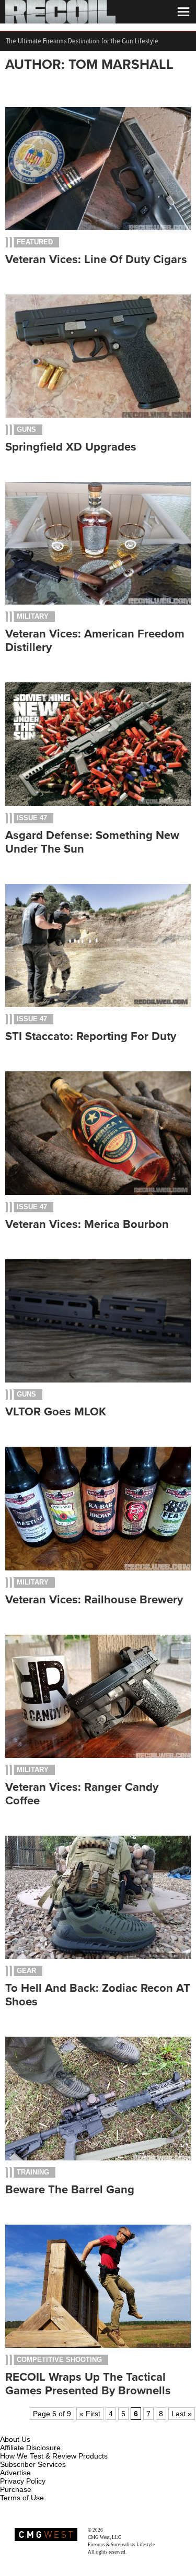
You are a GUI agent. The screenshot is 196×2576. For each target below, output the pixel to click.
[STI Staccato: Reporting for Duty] (98, 1005)
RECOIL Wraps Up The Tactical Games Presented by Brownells (88, 2384)
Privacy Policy (23, 2481)
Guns (26, 429)
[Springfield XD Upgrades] (98, 415)
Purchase (16, 2489)
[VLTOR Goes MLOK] (98, 1380)
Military (33, 616)
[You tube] (43, 2427)
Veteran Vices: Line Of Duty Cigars (96, 259)
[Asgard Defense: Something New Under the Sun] (98, 803)
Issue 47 (32, 818)
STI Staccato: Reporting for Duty (91, 1036)
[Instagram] (26, 2427)
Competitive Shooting (59, 2360)
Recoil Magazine (121, 2530)
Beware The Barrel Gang (70, 2190)
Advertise (15, 2473)
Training (33, 2172)
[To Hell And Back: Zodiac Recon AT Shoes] (98, 1956)
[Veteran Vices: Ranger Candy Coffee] (98, 1755)
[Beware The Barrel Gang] (98, 2158)
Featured (35, 242)
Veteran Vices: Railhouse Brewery (94, 1600)
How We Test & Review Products (54, 2456)
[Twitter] (78, 2427)
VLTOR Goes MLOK (56, 1412)
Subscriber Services (33, 2464)
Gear (26, 1971)
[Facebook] (9, 2427)
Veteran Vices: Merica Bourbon (87, 1224)
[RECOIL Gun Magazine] (60, 21)
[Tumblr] (61, 2427)
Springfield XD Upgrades (71, 447)
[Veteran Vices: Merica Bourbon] (98, 1192)
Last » (182, 2414)
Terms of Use (22, 2498)
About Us (15, 2439)
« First (90, 2414)
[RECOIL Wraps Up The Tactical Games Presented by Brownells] (98, 2345)
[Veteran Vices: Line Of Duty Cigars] (98, 228)
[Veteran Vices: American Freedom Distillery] (98, 602)
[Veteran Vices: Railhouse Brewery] (98, 1568)
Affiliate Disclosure (30, 2448)
